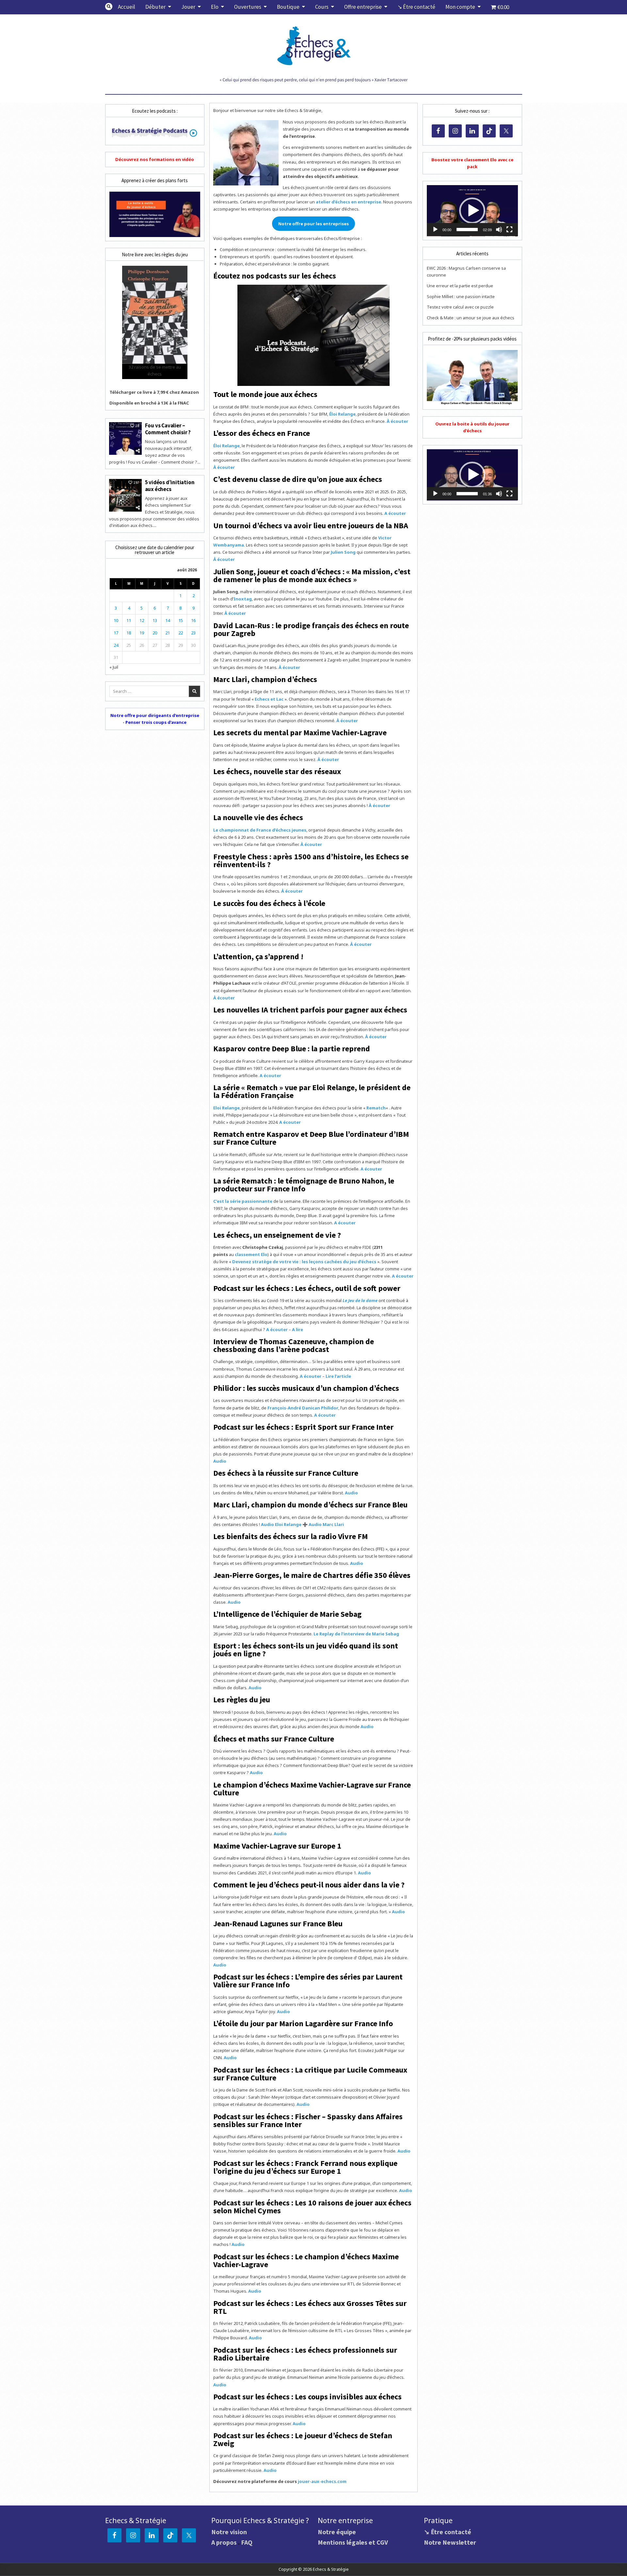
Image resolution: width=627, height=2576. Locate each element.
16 (193, 620)
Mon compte (460, 7)
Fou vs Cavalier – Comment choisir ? (168, 429)
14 (168, 620)
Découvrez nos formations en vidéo (155, 159)
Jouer (188, 7)
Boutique (288, 7)
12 (142, 620)
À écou (308, 844)
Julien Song (343, 552)
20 (155, 633)
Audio (220, 1461)
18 (129, 633)
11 (129, 620)
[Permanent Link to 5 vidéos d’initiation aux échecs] (125, 495)
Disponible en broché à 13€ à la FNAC (149, 403)
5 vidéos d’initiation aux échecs (170, 485)
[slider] (467, 230)
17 (116, 633)
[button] (472, 211)
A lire (297, 1329)
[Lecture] (435, 230)
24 (116, 645)
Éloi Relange (342, 414)
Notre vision (229, 2532)
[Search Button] (109, 7)
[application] (472, 211)
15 (181, 620)
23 (193, 633)
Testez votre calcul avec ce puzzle (460, 307)
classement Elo (251, 1254)
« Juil (114, 667)
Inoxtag (243, 599)
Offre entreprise (363, 7)
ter (319, 844)
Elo (215, 7)
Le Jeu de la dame (360, 1300)
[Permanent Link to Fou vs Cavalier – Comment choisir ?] (125, 438)
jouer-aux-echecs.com (322, 2481)
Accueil (127, 7)
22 (181, 633)
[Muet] (499, 230)
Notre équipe (337, 2532)
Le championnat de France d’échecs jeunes (260, 830)
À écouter (397, 421)
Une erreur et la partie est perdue (460, 286)
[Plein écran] (509, 230)
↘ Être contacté (416, 7)
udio (358, 1563)
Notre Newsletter (450, 2542)
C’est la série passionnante (243, 1201)
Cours (322, 7)
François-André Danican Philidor (303, 1408)
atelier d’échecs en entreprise (348, 202)
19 (142, 633)
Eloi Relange (226, 1108)
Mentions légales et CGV (353, 2542)
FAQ (247, 2542)
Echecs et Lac (269, 699)
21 (168, 633)
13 (155, 620)
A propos (224, 2542)
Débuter (155, 7)
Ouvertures (248, 7)
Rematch (376, 1108)
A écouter (395, 513)
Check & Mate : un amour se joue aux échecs (471, 318)
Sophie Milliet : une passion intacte (461, 296)
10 (116, 620)
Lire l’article (338, 1376)
